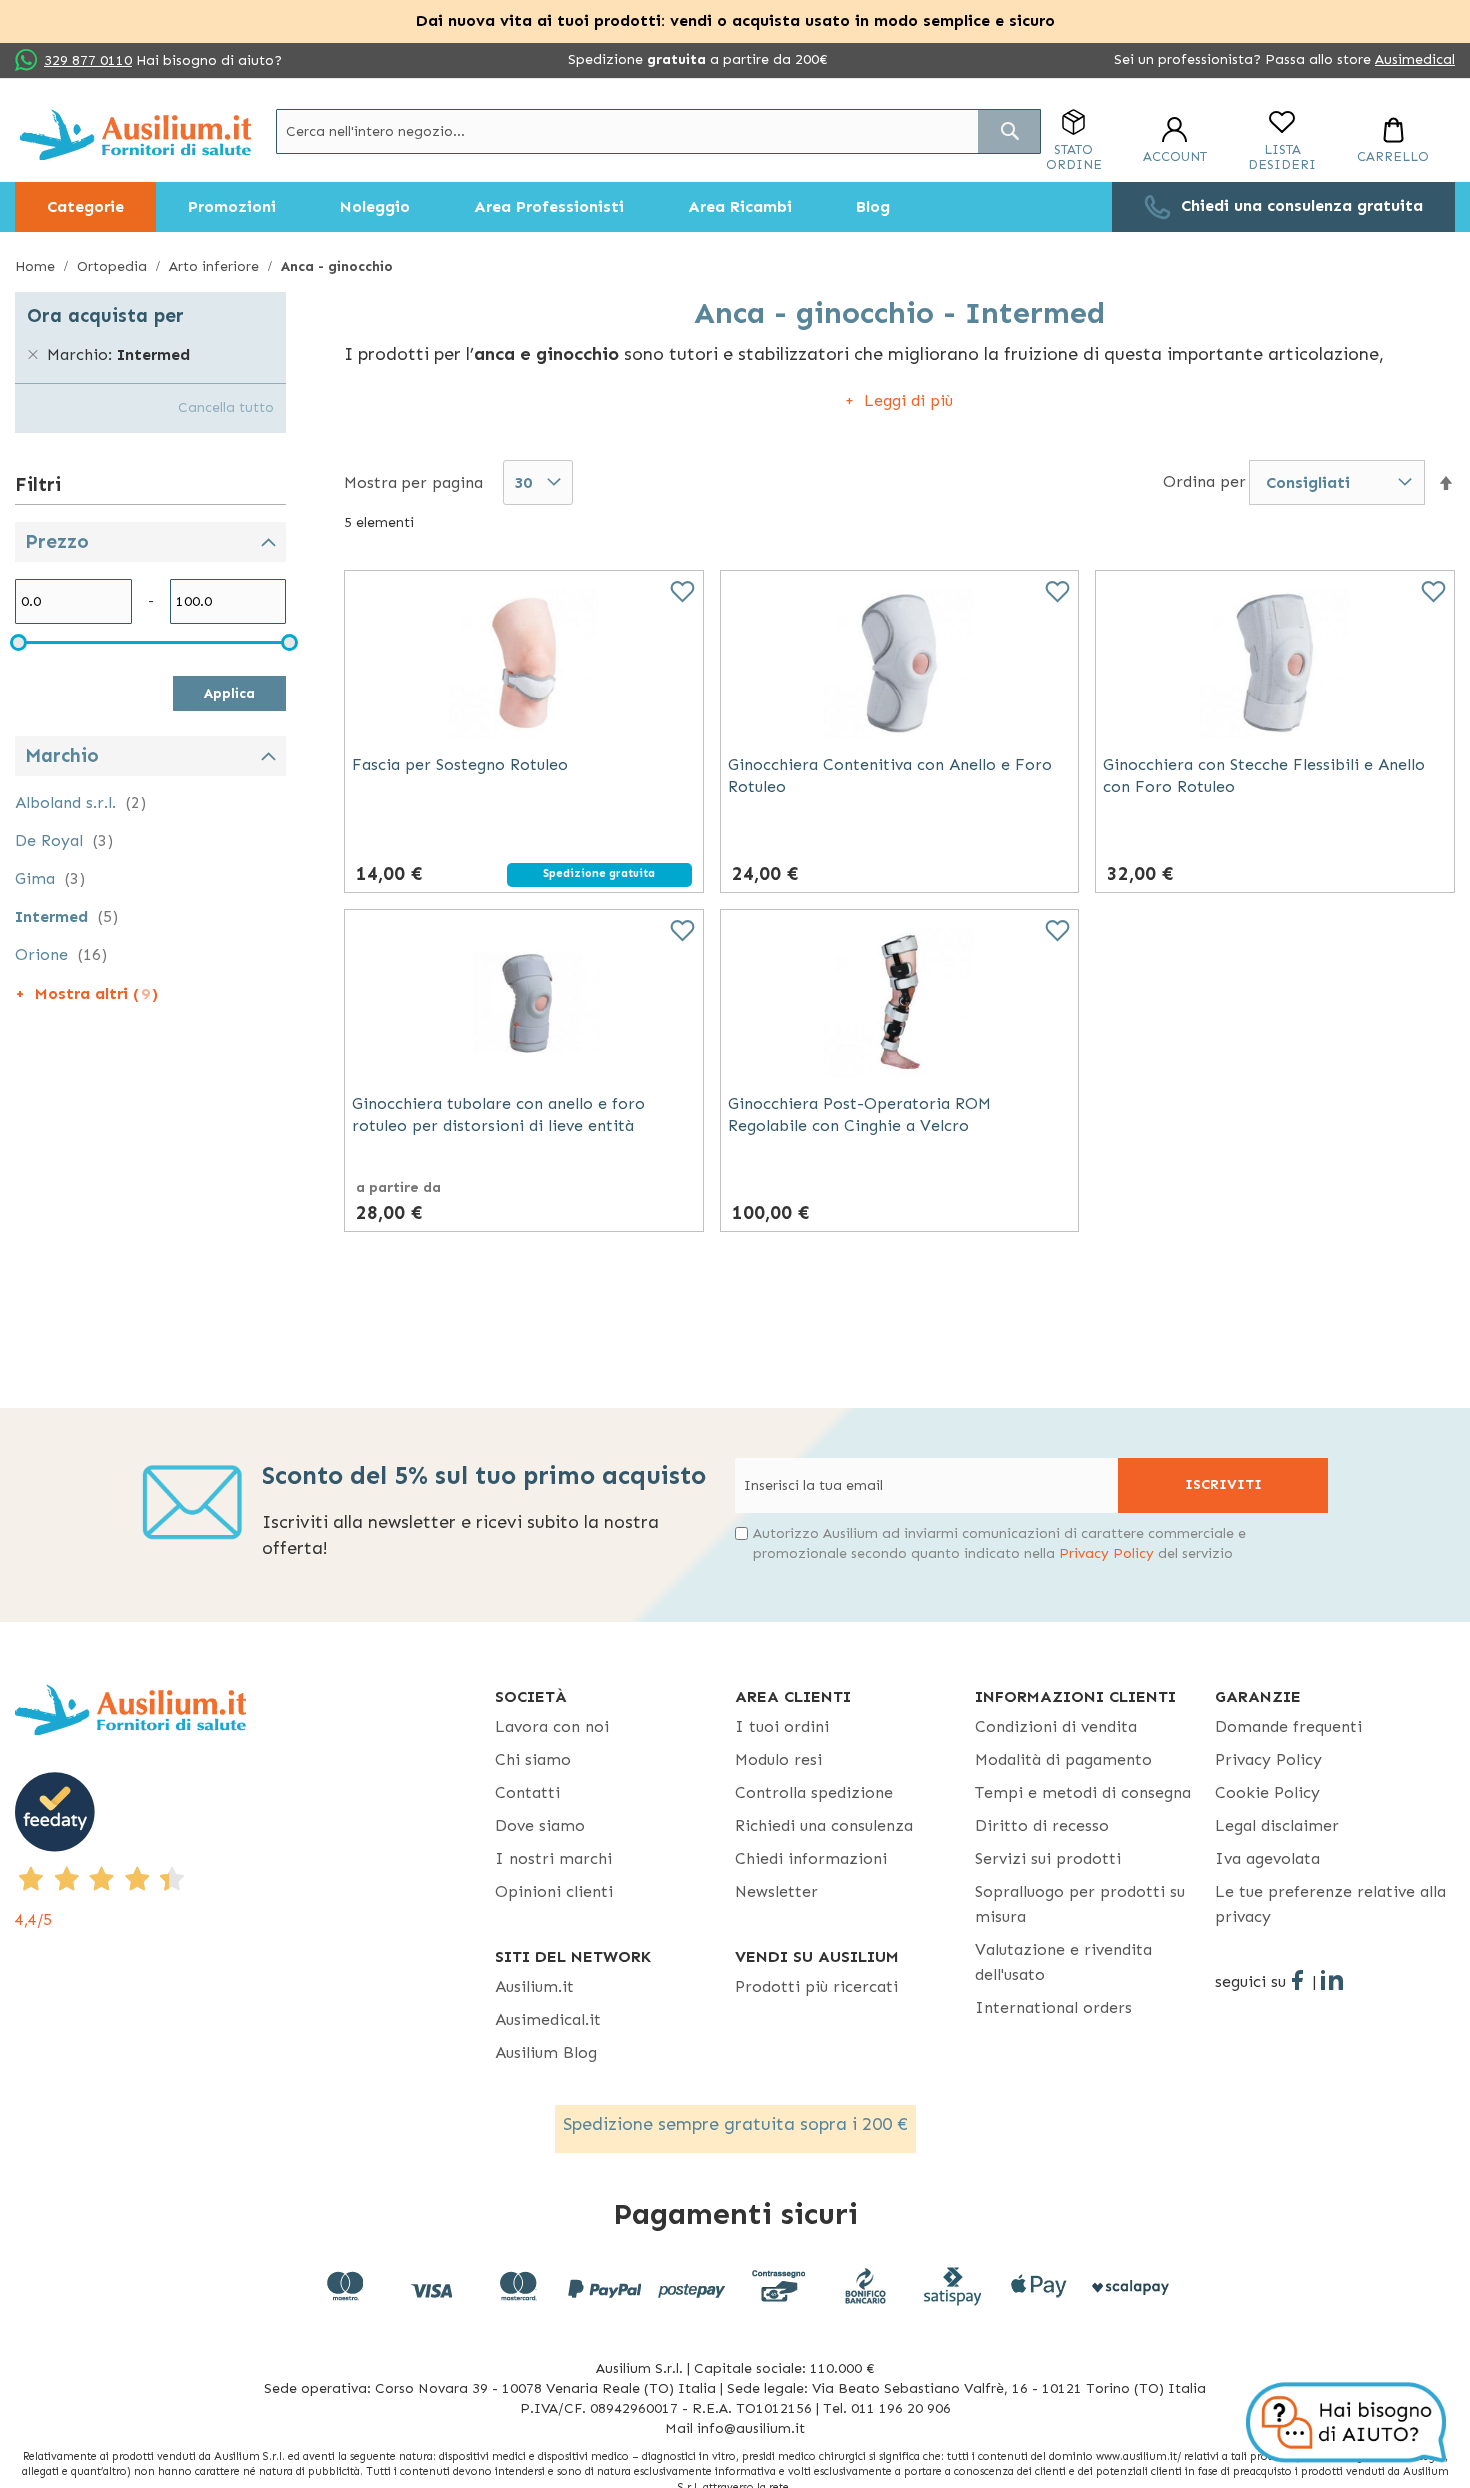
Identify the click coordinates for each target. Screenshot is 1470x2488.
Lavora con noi (552, 1726)
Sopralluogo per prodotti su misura (1080, 1904)
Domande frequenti (1288, 1726)
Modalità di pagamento (1063, 1759)
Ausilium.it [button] (534, 1986)
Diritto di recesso (1042, 1825)
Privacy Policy (1106, 1553)
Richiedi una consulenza (824, 1825)
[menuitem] (85, 207)
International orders (1053, 2007)
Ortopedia (114, 266)
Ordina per (1204, 481)
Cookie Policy (1267, 1792)
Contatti (527, 1792)
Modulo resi (778, 1759)
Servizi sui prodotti (1048, 1858)
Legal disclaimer (1277, 1825)
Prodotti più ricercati (816, 1986)
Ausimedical (1415, 59)
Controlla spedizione (814, 1792)
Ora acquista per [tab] (105, 315)
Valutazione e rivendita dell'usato (1063, 1962)
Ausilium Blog (546, 2052)
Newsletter (776, 1891)
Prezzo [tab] (57, 541)
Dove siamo (540, 1825)
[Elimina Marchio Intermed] (33, 355)
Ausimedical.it (548, 2019)
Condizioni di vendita (1056, 1726)
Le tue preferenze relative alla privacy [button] (1330, 1904)
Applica (229, 693)
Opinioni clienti (554, 1891)
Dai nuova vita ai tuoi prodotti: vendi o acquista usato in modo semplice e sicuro (735, 20)
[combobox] (658, 131)
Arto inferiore (216, 266)
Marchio (62, 755)
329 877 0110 (88, 60)
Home (37, 266)
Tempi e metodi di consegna (1083, 1792)
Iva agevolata (1267, 1858)
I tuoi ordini (782, 1726)
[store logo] (135, 134)
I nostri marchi (553, 1858)
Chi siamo (533, 1759)
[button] (1446, 483)
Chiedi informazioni (811, 1858)
